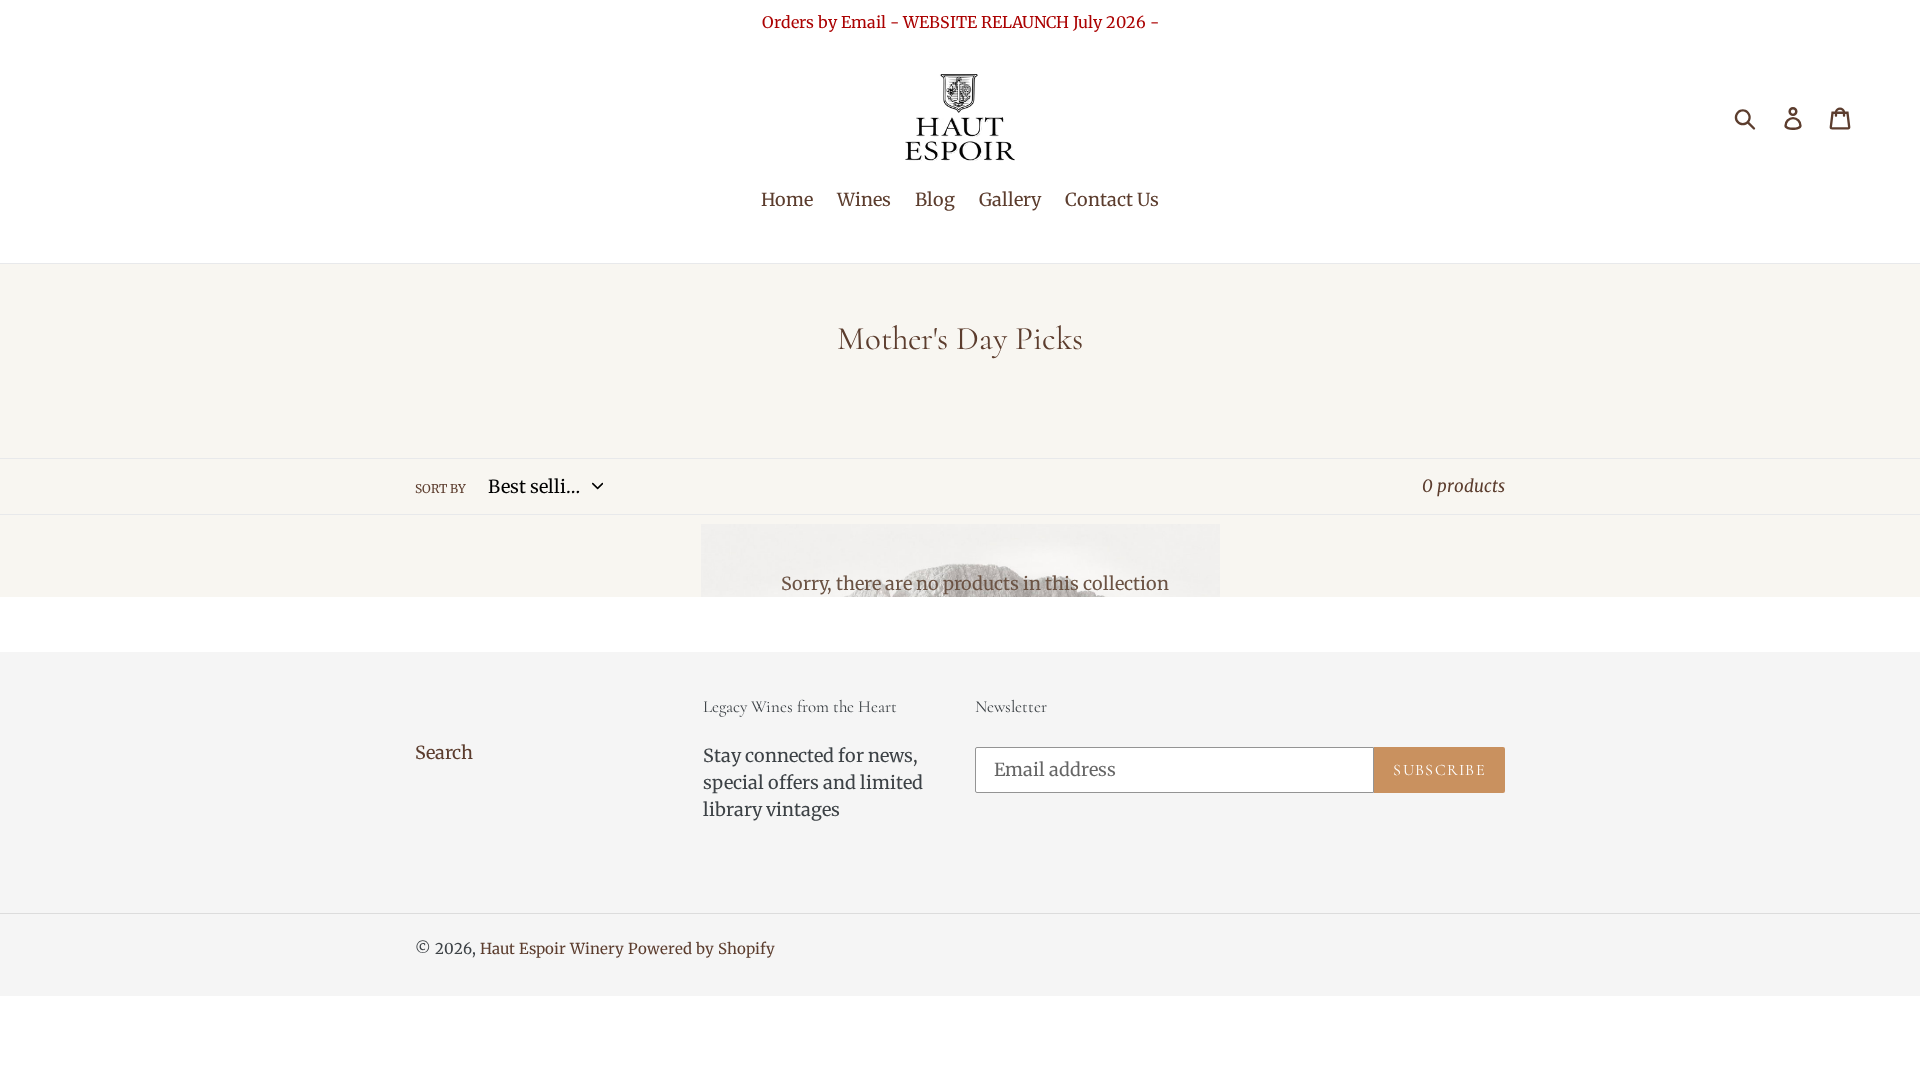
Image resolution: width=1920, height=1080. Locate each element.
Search (444, 752)
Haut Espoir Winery (552, 948)
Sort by (440, 488)
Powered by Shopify (701, 948)
